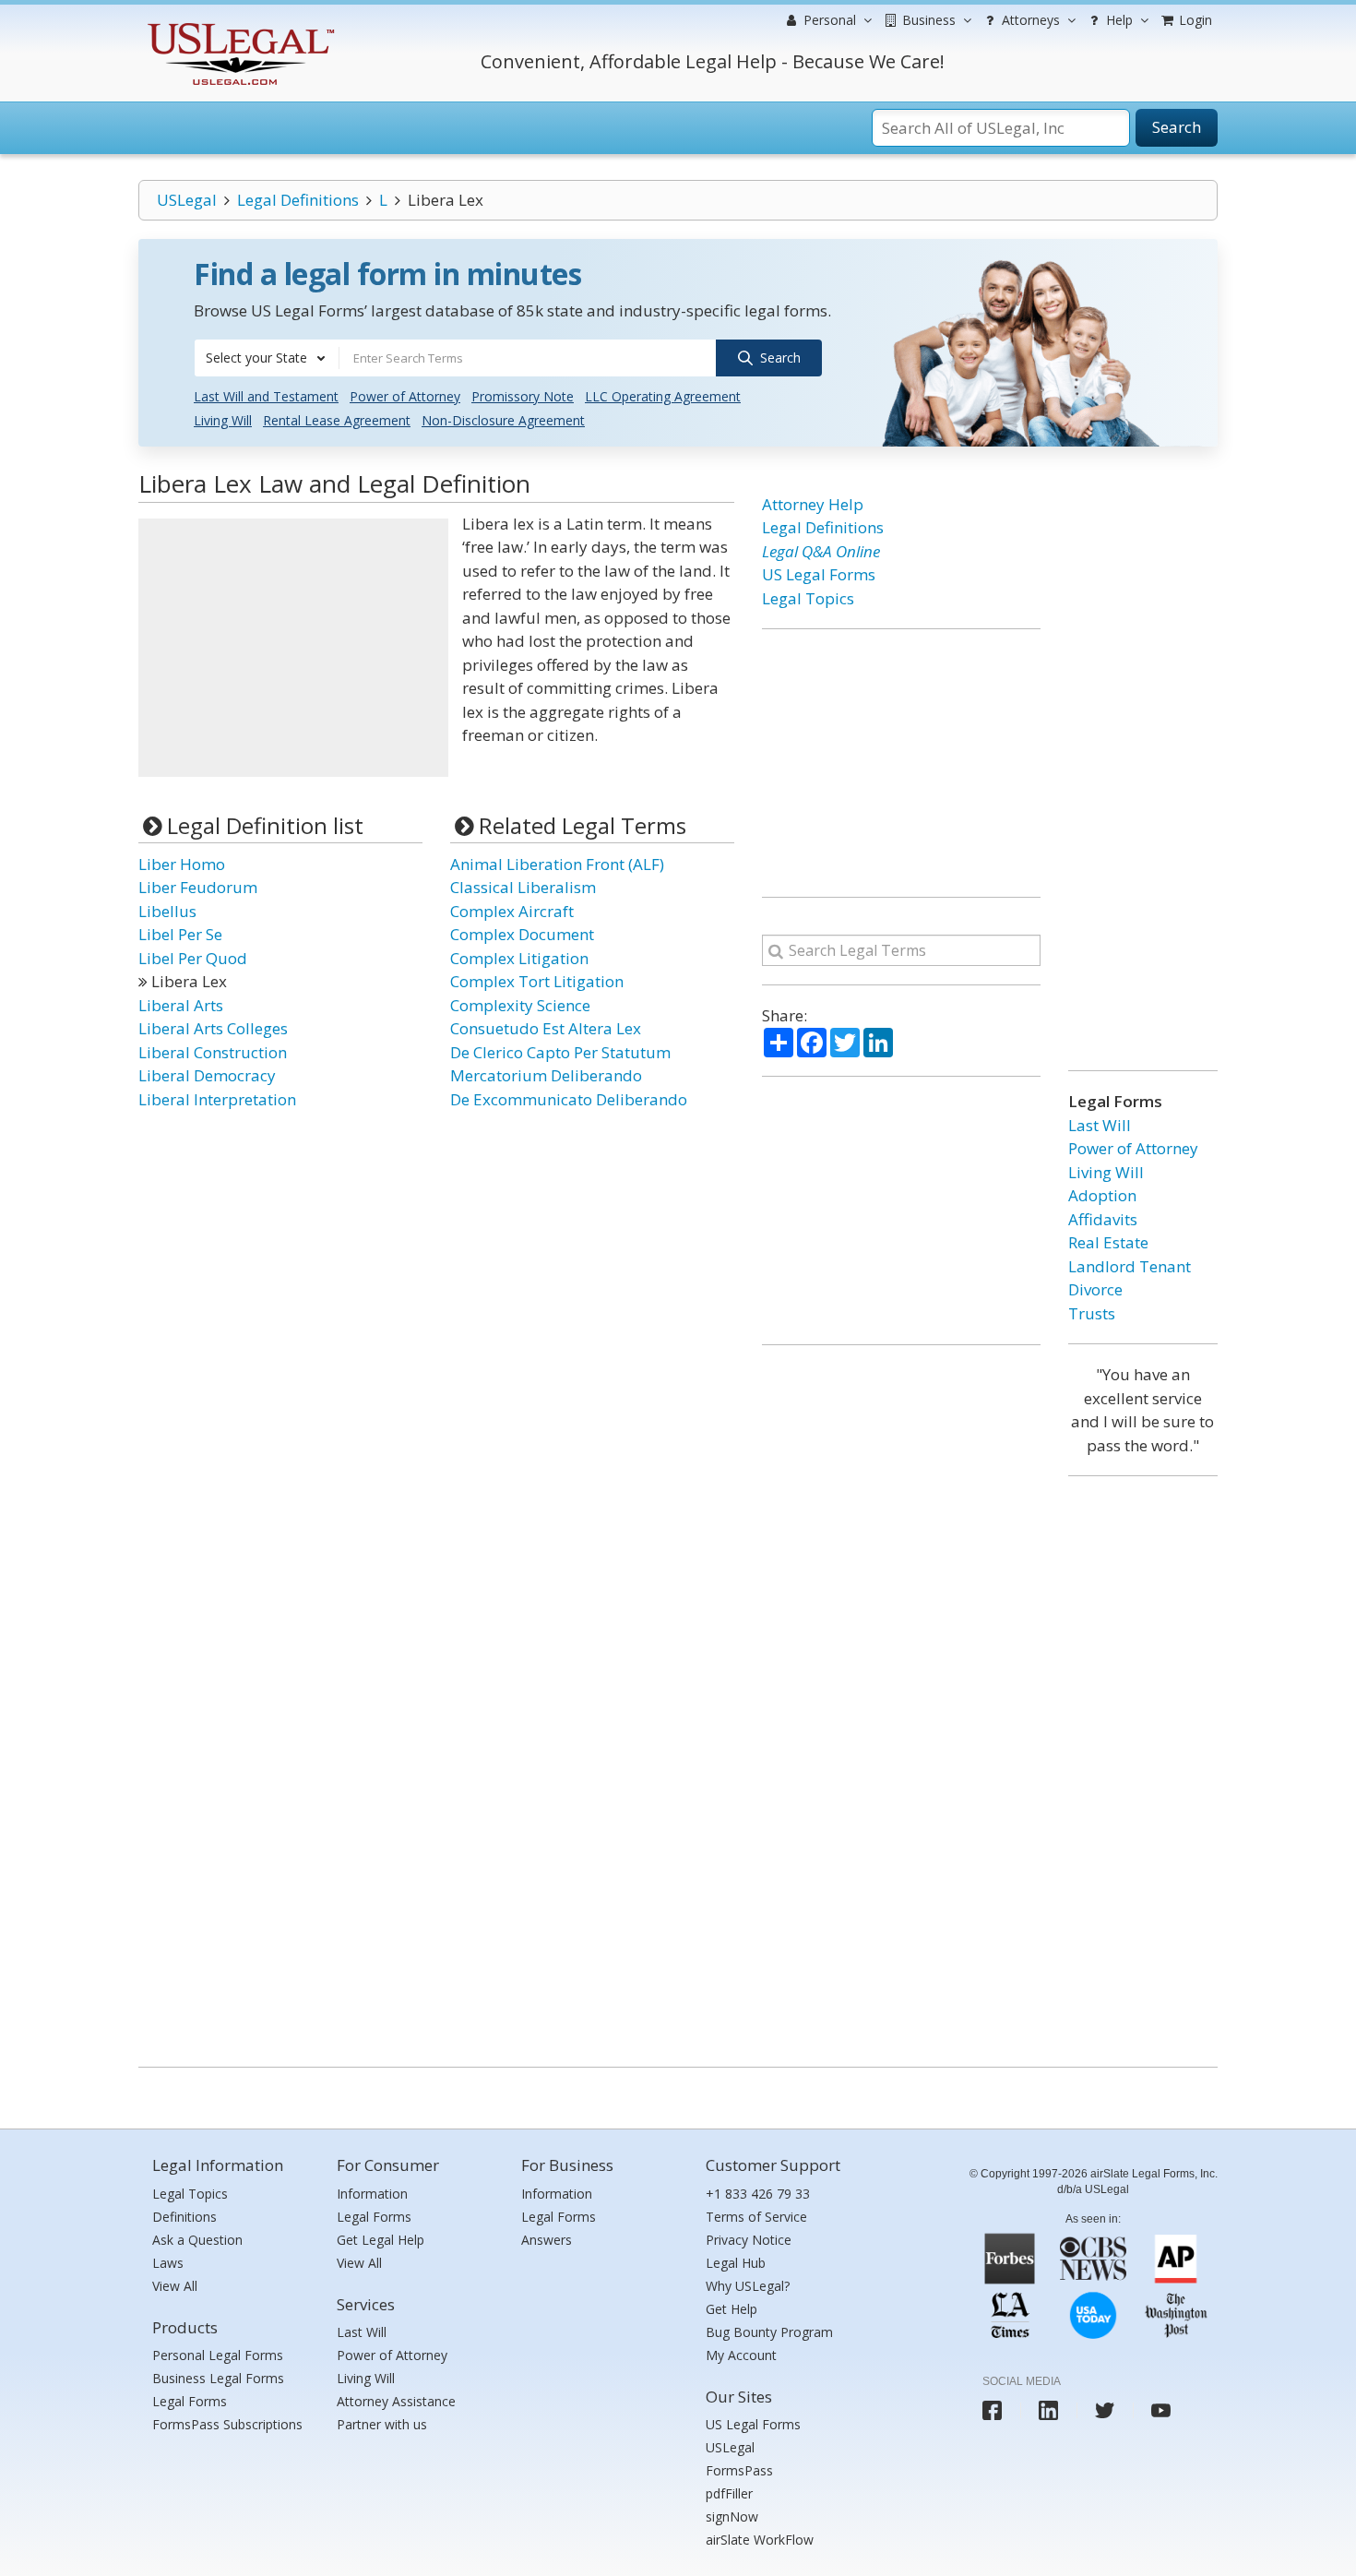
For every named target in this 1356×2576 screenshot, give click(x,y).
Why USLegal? (748, 2286)
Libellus (167, 911)
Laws (168, 2263)
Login (1194, 20)
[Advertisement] (293, 648)
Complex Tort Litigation (537, 981)
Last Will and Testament (266, 396)
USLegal (187, 200)
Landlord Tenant (1130, 1266)
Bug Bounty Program (769, 2332)
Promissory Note (523, 396)
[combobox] (267, 358)
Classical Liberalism (523, 887)
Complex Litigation (519, 958)
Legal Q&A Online (821, 551)
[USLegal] (238, 25)
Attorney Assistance (396, 2401)
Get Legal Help (381, 2240)
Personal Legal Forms (218, 2355)
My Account (741, 2355)
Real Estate (1108, 1242)
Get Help (732, 2309)
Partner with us (382, 2424)
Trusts (1092, 1313)
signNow (732, 2516)
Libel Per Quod (193, 958)
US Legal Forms (819, 574)
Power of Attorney (405, 396)
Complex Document (522, 934)
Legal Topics (808, 598)
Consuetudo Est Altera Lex (546, 1028)
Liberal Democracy (207, 1075)
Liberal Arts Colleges (213, 1028)
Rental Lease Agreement (337, 420)
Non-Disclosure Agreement (503, 420)
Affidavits (1103, 1219)
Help (1118, 20)
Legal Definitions (298, 200)
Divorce (1095, 1289)
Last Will (1100, 1125)
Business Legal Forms (218, 2378)
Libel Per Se (180, 934)
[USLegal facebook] (992, 2410)
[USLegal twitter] (1105, 2410)
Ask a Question (197, 2240)
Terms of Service (756, 2217)
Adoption (1102, 1195)
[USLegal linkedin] (1048, 2410)
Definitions (184, 2217)
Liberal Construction (213, 1052)
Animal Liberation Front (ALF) (557, 864)
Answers (547, 2240)
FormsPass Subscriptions (227, 2424)
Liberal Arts (181, 1005)
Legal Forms (190, 2401)
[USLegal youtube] (1161, 2410)
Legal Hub (736, 2263)
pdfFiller (729, 2493)
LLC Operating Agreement (663, 396)
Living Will (223, 420)
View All (175, 2286)
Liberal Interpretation (217, 1099)
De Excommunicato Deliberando (569, 1099)
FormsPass (739, 2470)
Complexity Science (520, 1005)
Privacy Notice (749, 2240)
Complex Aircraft (512, 911)
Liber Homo (182, 864)
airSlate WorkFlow (760, 2540)
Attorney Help (813, 504)
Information (372, 2194)
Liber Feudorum (198, 887)
